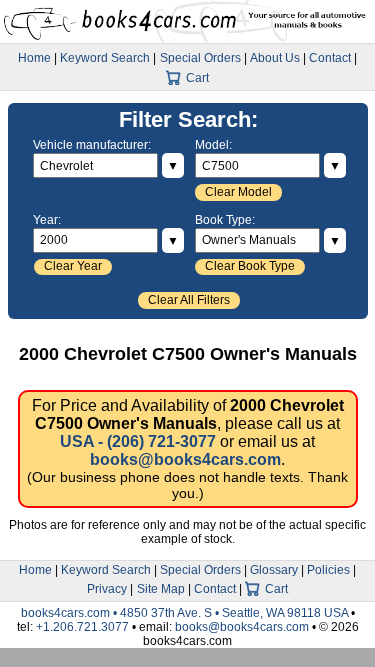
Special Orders (200, 58)
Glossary (274, 570)
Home (34, 58)
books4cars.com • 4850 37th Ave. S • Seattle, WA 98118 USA (186, 613)
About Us (275, 58)
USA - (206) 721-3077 (138, 441)
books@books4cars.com (185, 459)
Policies (328, 570)
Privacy (107, 589)
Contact (330, 58)
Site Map (161, 589)
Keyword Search (105, 58)
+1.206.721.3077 (82, 627)
